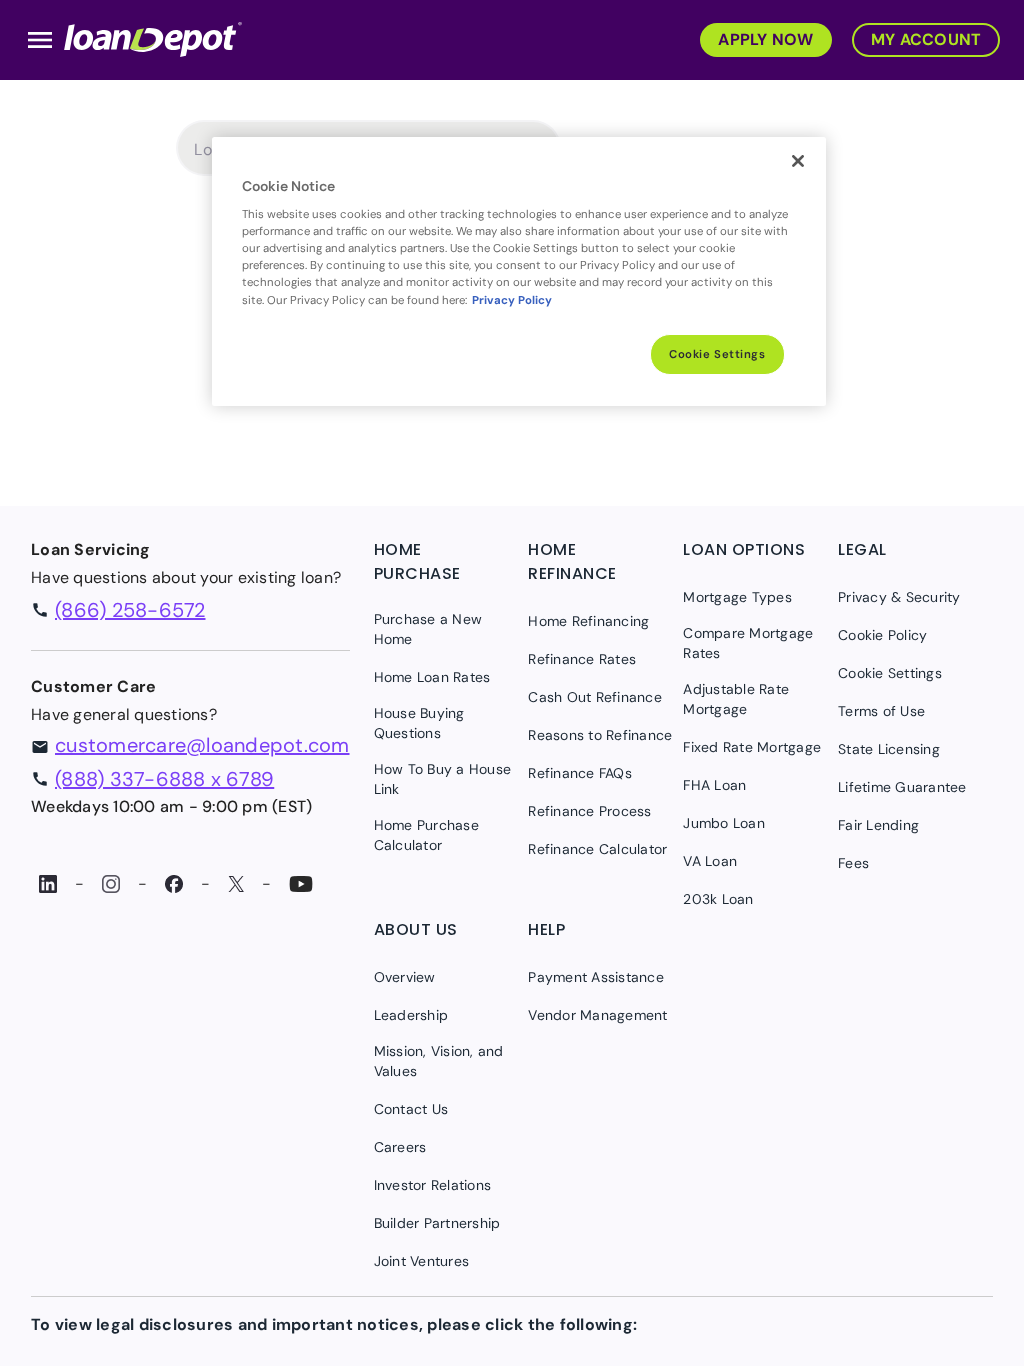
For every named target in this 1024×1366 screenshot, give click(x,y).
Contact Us (411, 1109)
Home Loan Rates (432, 677)
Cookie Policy (882, 635)
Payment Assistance (596, 977)
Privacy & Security (899, 597)
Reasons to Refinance (600, 735)
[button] (760, 37)
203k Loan (718, 899)
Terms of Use (881, 711)
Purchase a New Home (428, 629)
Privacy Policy (512, 300)
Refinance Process (589, 811)
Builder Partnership (437, 1223)
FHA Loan (714, 785)
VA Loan (710, 861)
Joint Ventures (422, 1261)
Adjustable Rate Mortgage (736, 699)
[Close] (798, 161)
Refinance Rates (582, 659)
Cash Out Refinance (595, 697)
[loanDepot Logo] (153, 37)
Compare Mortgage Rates (748, 643)
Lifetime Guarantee (902, 787)
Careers (400, 1147)
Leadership (411, 1015)
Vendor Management (597, 1015)
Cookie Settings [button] (890, 673)
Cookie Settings (717, 354)
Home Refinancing (588, 621)
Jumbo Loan (724, 823)
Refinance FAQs (580, 773)
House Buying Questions (419, 723)
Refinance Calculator (597, 849)
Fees (853, 863)
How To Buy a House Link (443, 779)
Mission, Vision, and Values (439, 1061)
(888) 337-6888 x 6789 (164, 779)
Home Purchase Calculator (426, 835)
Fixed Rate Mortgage (752, 747)
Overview (405, 977)
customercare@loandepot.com (202, 745)
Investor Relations (433, 1185)
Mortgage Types (737, 597)
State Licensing (889, 749)
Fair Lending (878, 825)
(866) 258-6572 (130, 610)
